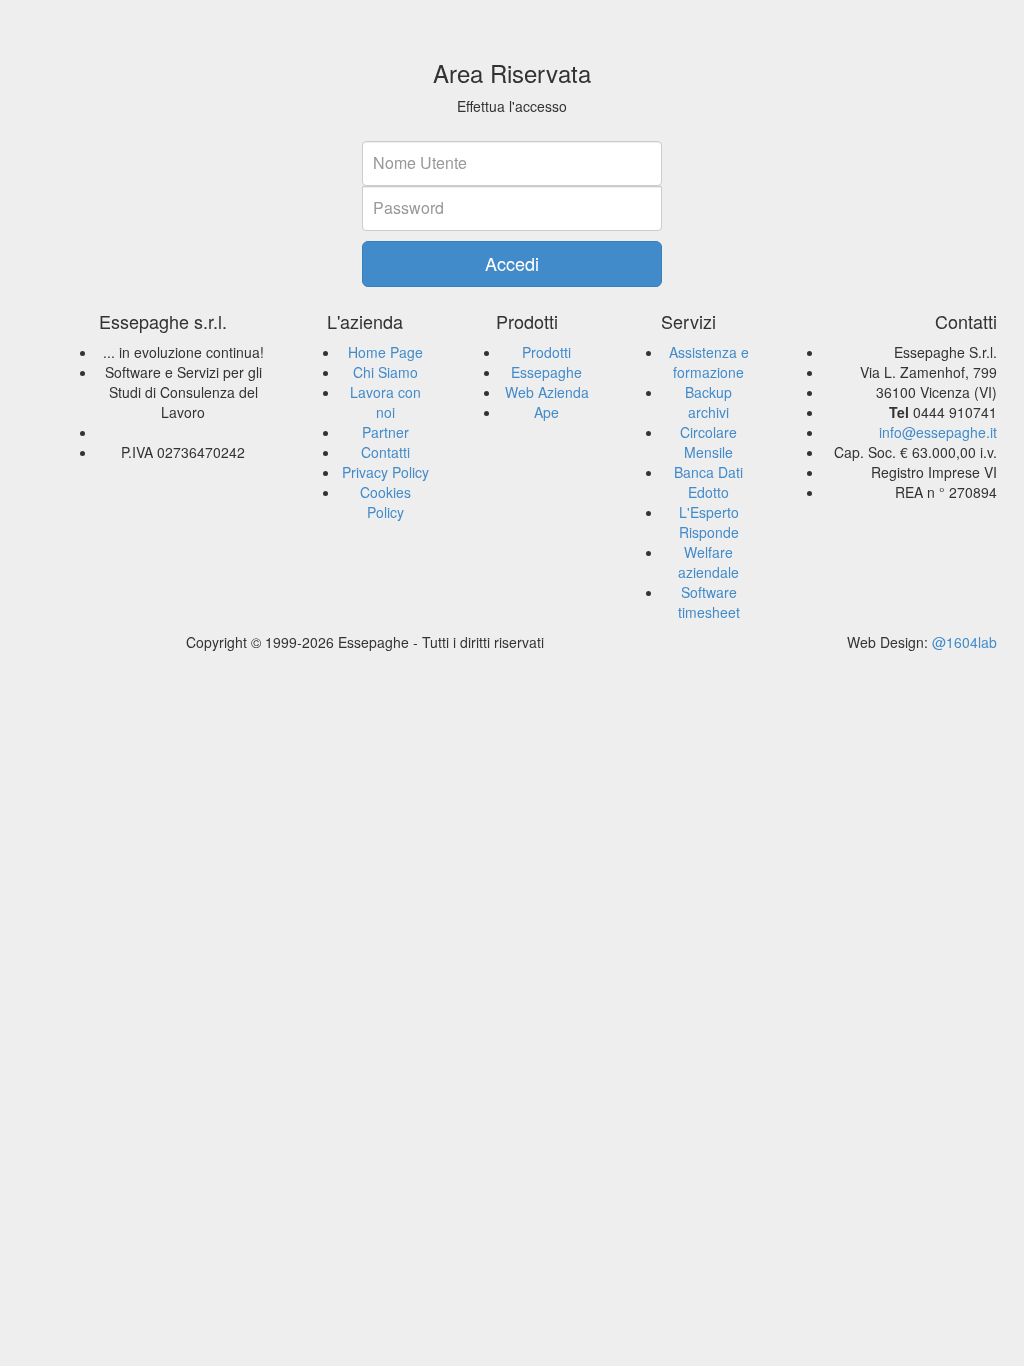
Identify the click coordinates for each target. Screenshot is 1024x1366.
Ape (546, 412)
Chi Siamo (385, 372)
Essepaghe (546, 372)
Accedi (512, 263)
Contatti (385, 452)
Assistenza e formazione (709, 362)
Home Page (385, 352)
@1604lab (964, 642)
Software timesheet (709, 602)
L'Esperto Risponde (709, 522)
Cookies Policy (385, 502)
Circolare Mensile (708, 442)
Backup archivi (708, 402)
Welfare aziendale (708, 562)
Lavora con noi (385, 402)
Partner (385, 432)
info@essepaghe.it (938, 432)
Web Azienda (547, 392)
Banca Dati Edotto (708, 482)
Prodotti (546, 352)
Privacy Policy (385, 472)
